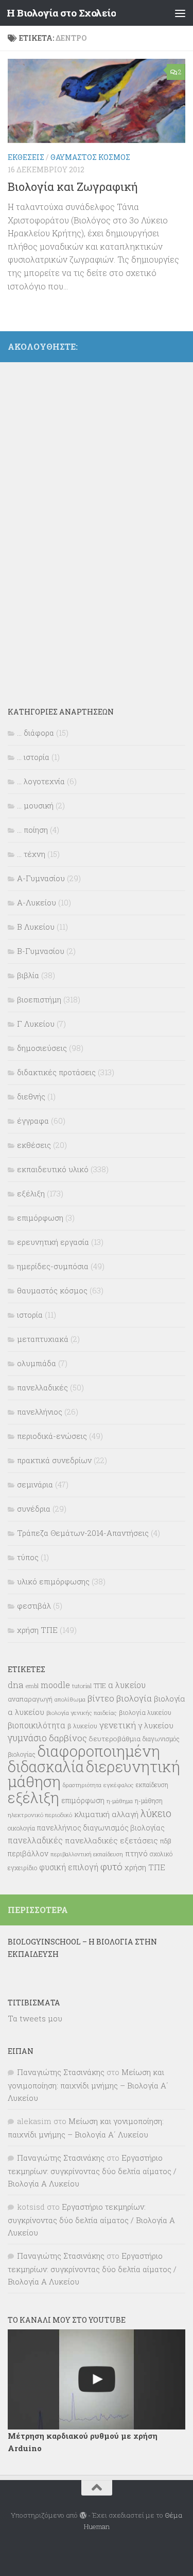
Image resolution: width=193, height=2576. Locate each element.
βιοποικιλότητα (37, 1725)
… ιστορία (33, 757)
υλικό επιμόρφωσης (53, 1581)
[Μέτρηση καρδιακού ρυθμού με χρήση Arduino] (97, 2379)
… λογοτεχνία (41, 781)
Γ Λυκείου (36, 1024)
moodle (55, 1685)
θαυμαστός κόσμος (90, 157)
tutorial (82, 1686)
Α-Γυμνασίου (41, 878)
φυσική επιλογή (69, 1867)
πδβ (166, 1841)
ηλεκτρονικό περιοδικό (40, 1815)
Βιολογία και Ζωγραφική (73, 187)
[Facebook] (179, 345)
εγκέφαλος (119, 1785)
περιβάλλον (28, 1853)
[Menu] (180, 13)
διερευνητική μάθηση (94, 1774)
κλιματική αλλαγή (106, 1814)
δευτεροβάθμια (115, 1739)
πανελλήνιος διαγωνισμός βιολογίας (101, 1828)
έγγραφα (33, 1121)
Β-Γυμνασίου (41, 951)
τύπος (28, 1557)
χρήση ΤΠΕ (37, 1630)
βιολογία (134, 1698)
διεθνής (31, 1096)
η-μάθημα (120, 1801)
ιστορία (30, 1315)
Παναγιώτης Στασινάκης (61, 2072)
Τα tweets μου (35, 2018)
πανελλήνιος (40, 1412)
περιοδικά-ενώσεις (52, 1436)
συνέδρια (34, 1509)
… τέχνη (31, 854)
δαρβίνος (68, 1738)
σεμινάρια (35, 1484)
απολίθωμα (70, 1699)
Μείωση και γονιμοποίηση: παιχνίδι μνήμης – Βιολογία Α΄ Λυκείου (88, 2085)
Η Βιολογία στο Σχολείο (61, 13)
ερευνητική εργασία (53, 1242)
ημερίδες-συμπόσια (53, 1266)
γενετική (118, 1725)
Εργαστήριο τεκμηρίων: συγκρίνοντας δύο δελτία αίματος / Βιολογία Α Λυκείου (92, 2170)
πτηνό (136, 1853)
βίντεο (101, 1698)
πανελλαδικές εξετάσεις (111, 1840)
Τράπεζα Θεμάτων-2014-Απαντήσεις (83, 1533)
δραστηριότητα (82, 1785)
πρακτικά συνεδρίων (54, 1460)
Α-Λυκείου (37, 902)
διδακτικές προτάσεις (56, 1072)
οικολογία (21, 1828)
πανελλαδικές (42, 1387)
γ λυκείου (156, 1725)
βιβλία (28, 975)
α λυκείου (127, 1685)
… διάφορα (36, 733)
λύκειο (156, 1813)
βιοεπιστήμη (39, 999)
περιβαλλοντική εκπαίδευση (87, 1854)
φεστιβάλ (34, 1606)
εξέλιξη (31, 1193)
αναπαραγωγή (30, 1699)
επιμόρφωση (40, 1218)
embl (32, 1686)
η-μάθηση (149, 1801)
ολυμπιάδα (37, 1363)
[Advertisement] (85, 527)
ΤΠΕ (100, 1686)
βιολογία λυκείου (145, 1712)
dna (16, 1685)
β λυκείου (82, 1726)
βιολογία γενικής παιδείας (82, 1713)
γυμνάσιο (27, 1738)
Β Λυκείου (36, 927)
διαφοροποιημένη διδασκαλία (84, 1759)
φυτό (111, 1866)
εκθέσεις (26, 157)
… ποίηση (32, 830)
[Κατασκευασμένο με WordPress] (83, 2515)
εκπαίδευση (152, 1785)
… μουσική (35, 805)
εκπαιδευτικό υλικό (53, 1169)
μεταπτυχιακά (43, 1339)
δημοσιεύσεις (42, 1048)
